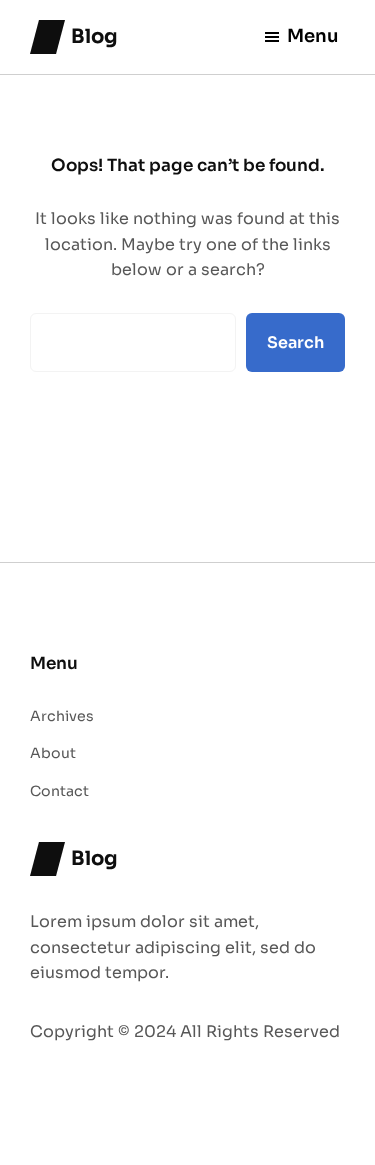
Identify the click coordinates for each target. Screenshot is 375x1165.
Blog (94, 36)
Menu (313, 36)
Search (295, 342)
